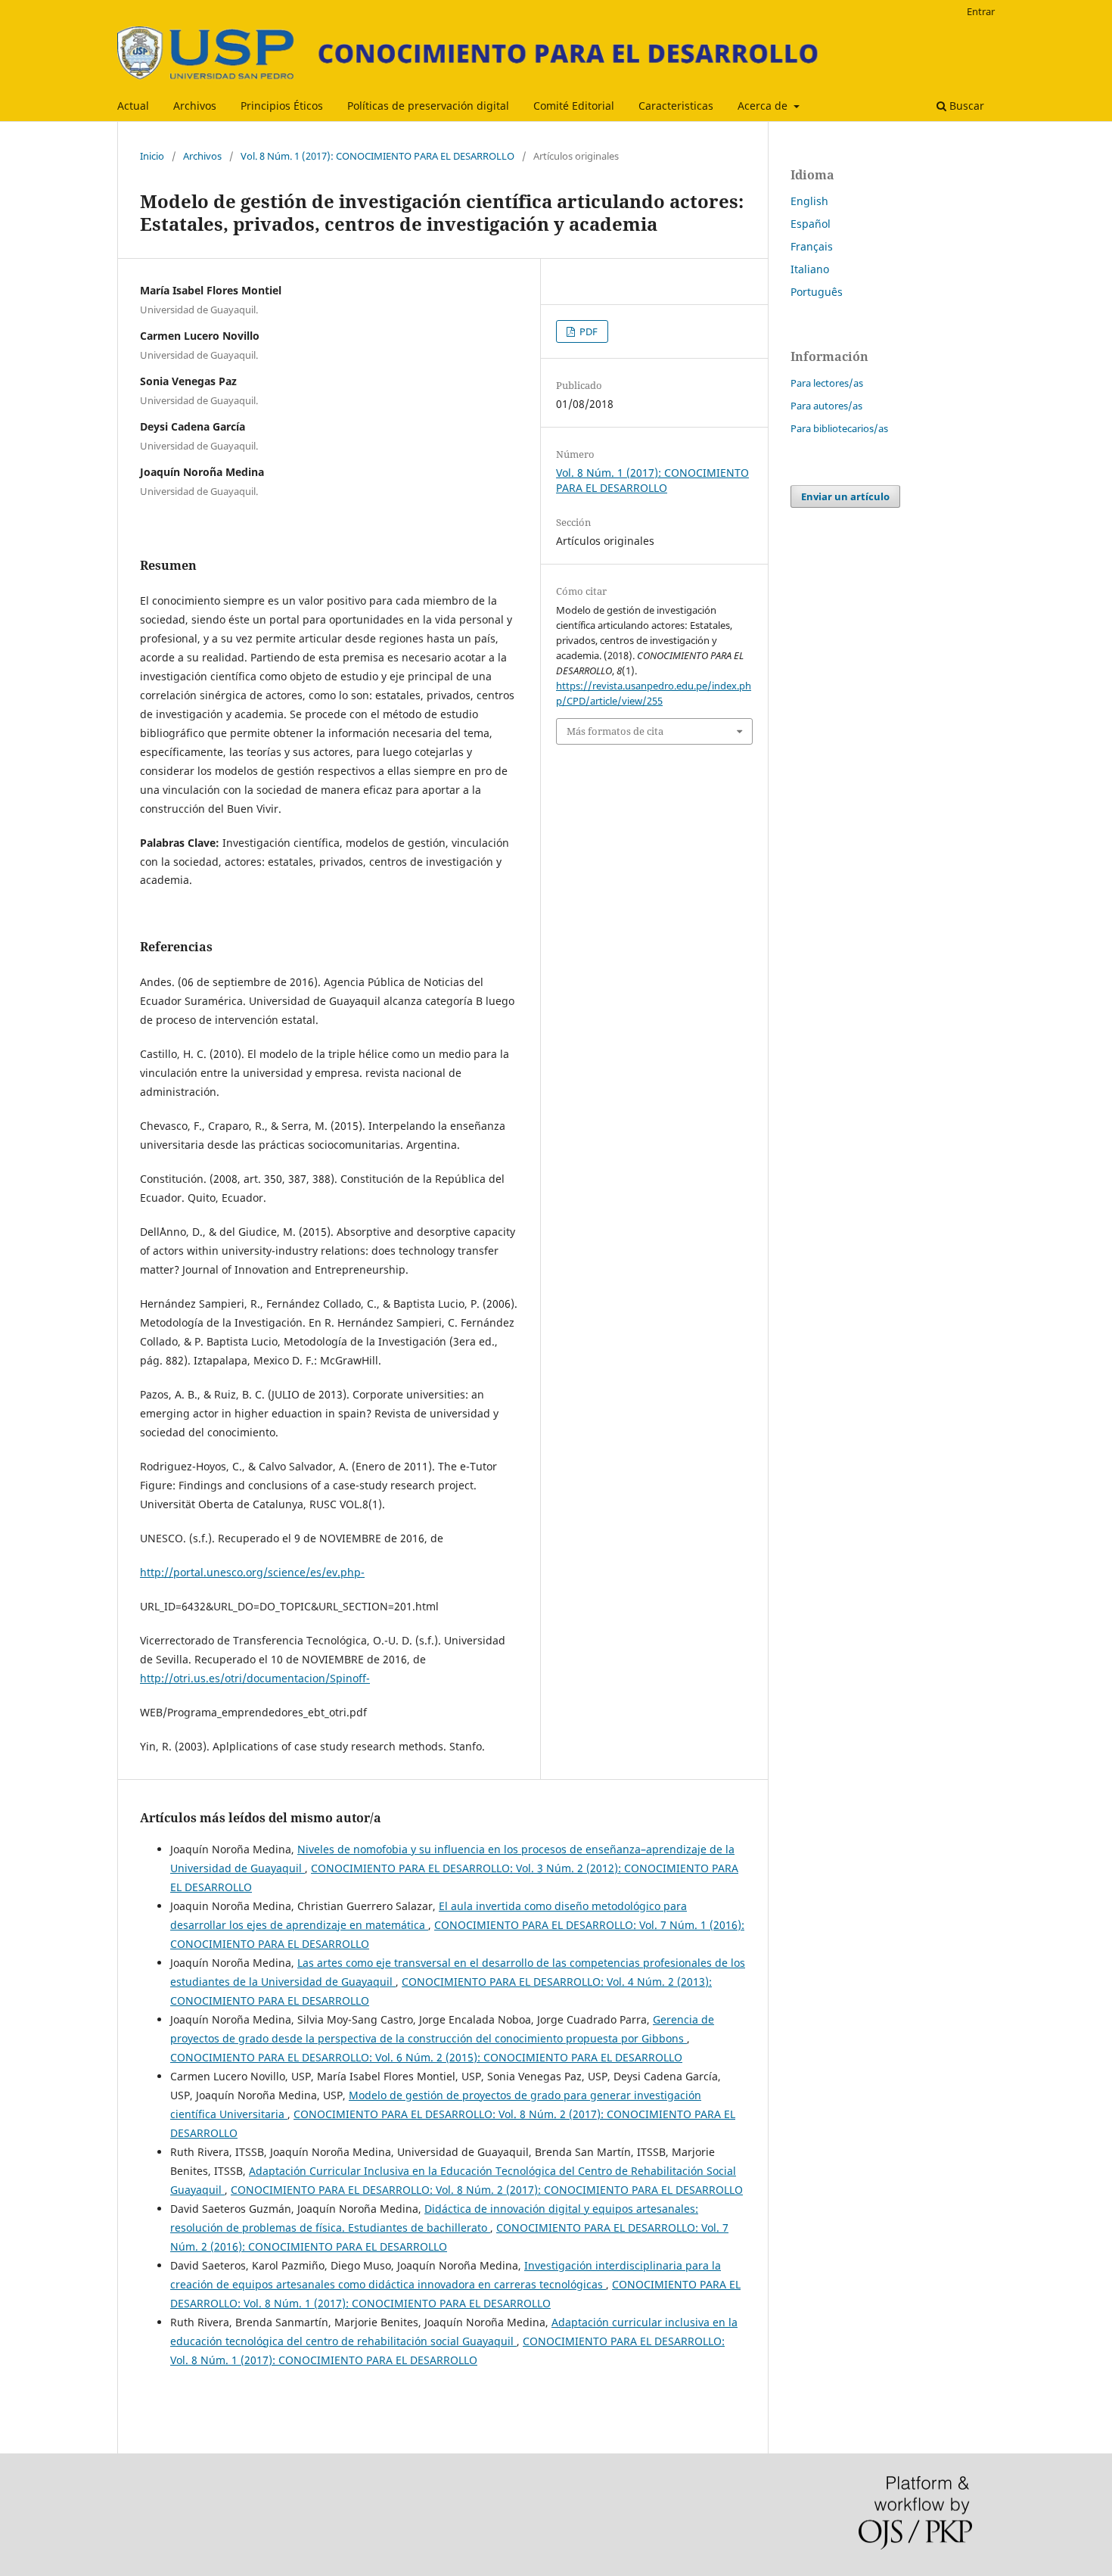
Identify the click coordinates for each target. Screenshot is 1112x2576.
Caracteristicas (676, 106)
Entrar (981, 11)
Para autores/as (826, 406)
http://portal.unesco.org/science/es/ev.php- (252, 1572)
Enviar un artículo (845, 496)
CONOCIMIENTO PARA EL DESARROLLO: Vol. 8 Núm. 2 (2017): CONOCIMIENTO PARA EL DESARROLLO (487, 2190)
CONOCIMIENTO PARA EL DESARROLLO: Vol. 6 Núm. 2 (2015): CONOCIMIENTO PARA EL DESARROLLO (426, 2057)
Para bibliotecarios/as (839, 428)
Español (811, 224)
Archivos (195, 106)
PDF (587, 331)
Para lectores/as (827, 383)
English (809, 201)
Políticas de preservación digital (428, 106)
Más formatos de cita (615, 731)
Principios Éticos (282, 106)
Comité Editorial (574, 106)
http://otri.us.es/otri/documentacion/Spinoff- (255, 1678)
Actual (133, 106)
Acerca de (764, 106)
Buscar (965, 106)
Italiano (810, 269)
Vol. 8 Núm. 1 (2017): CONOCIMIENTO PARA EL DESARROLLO (377, 156)
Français (812, 246)
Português (817, 292)
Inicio (152, 156)
